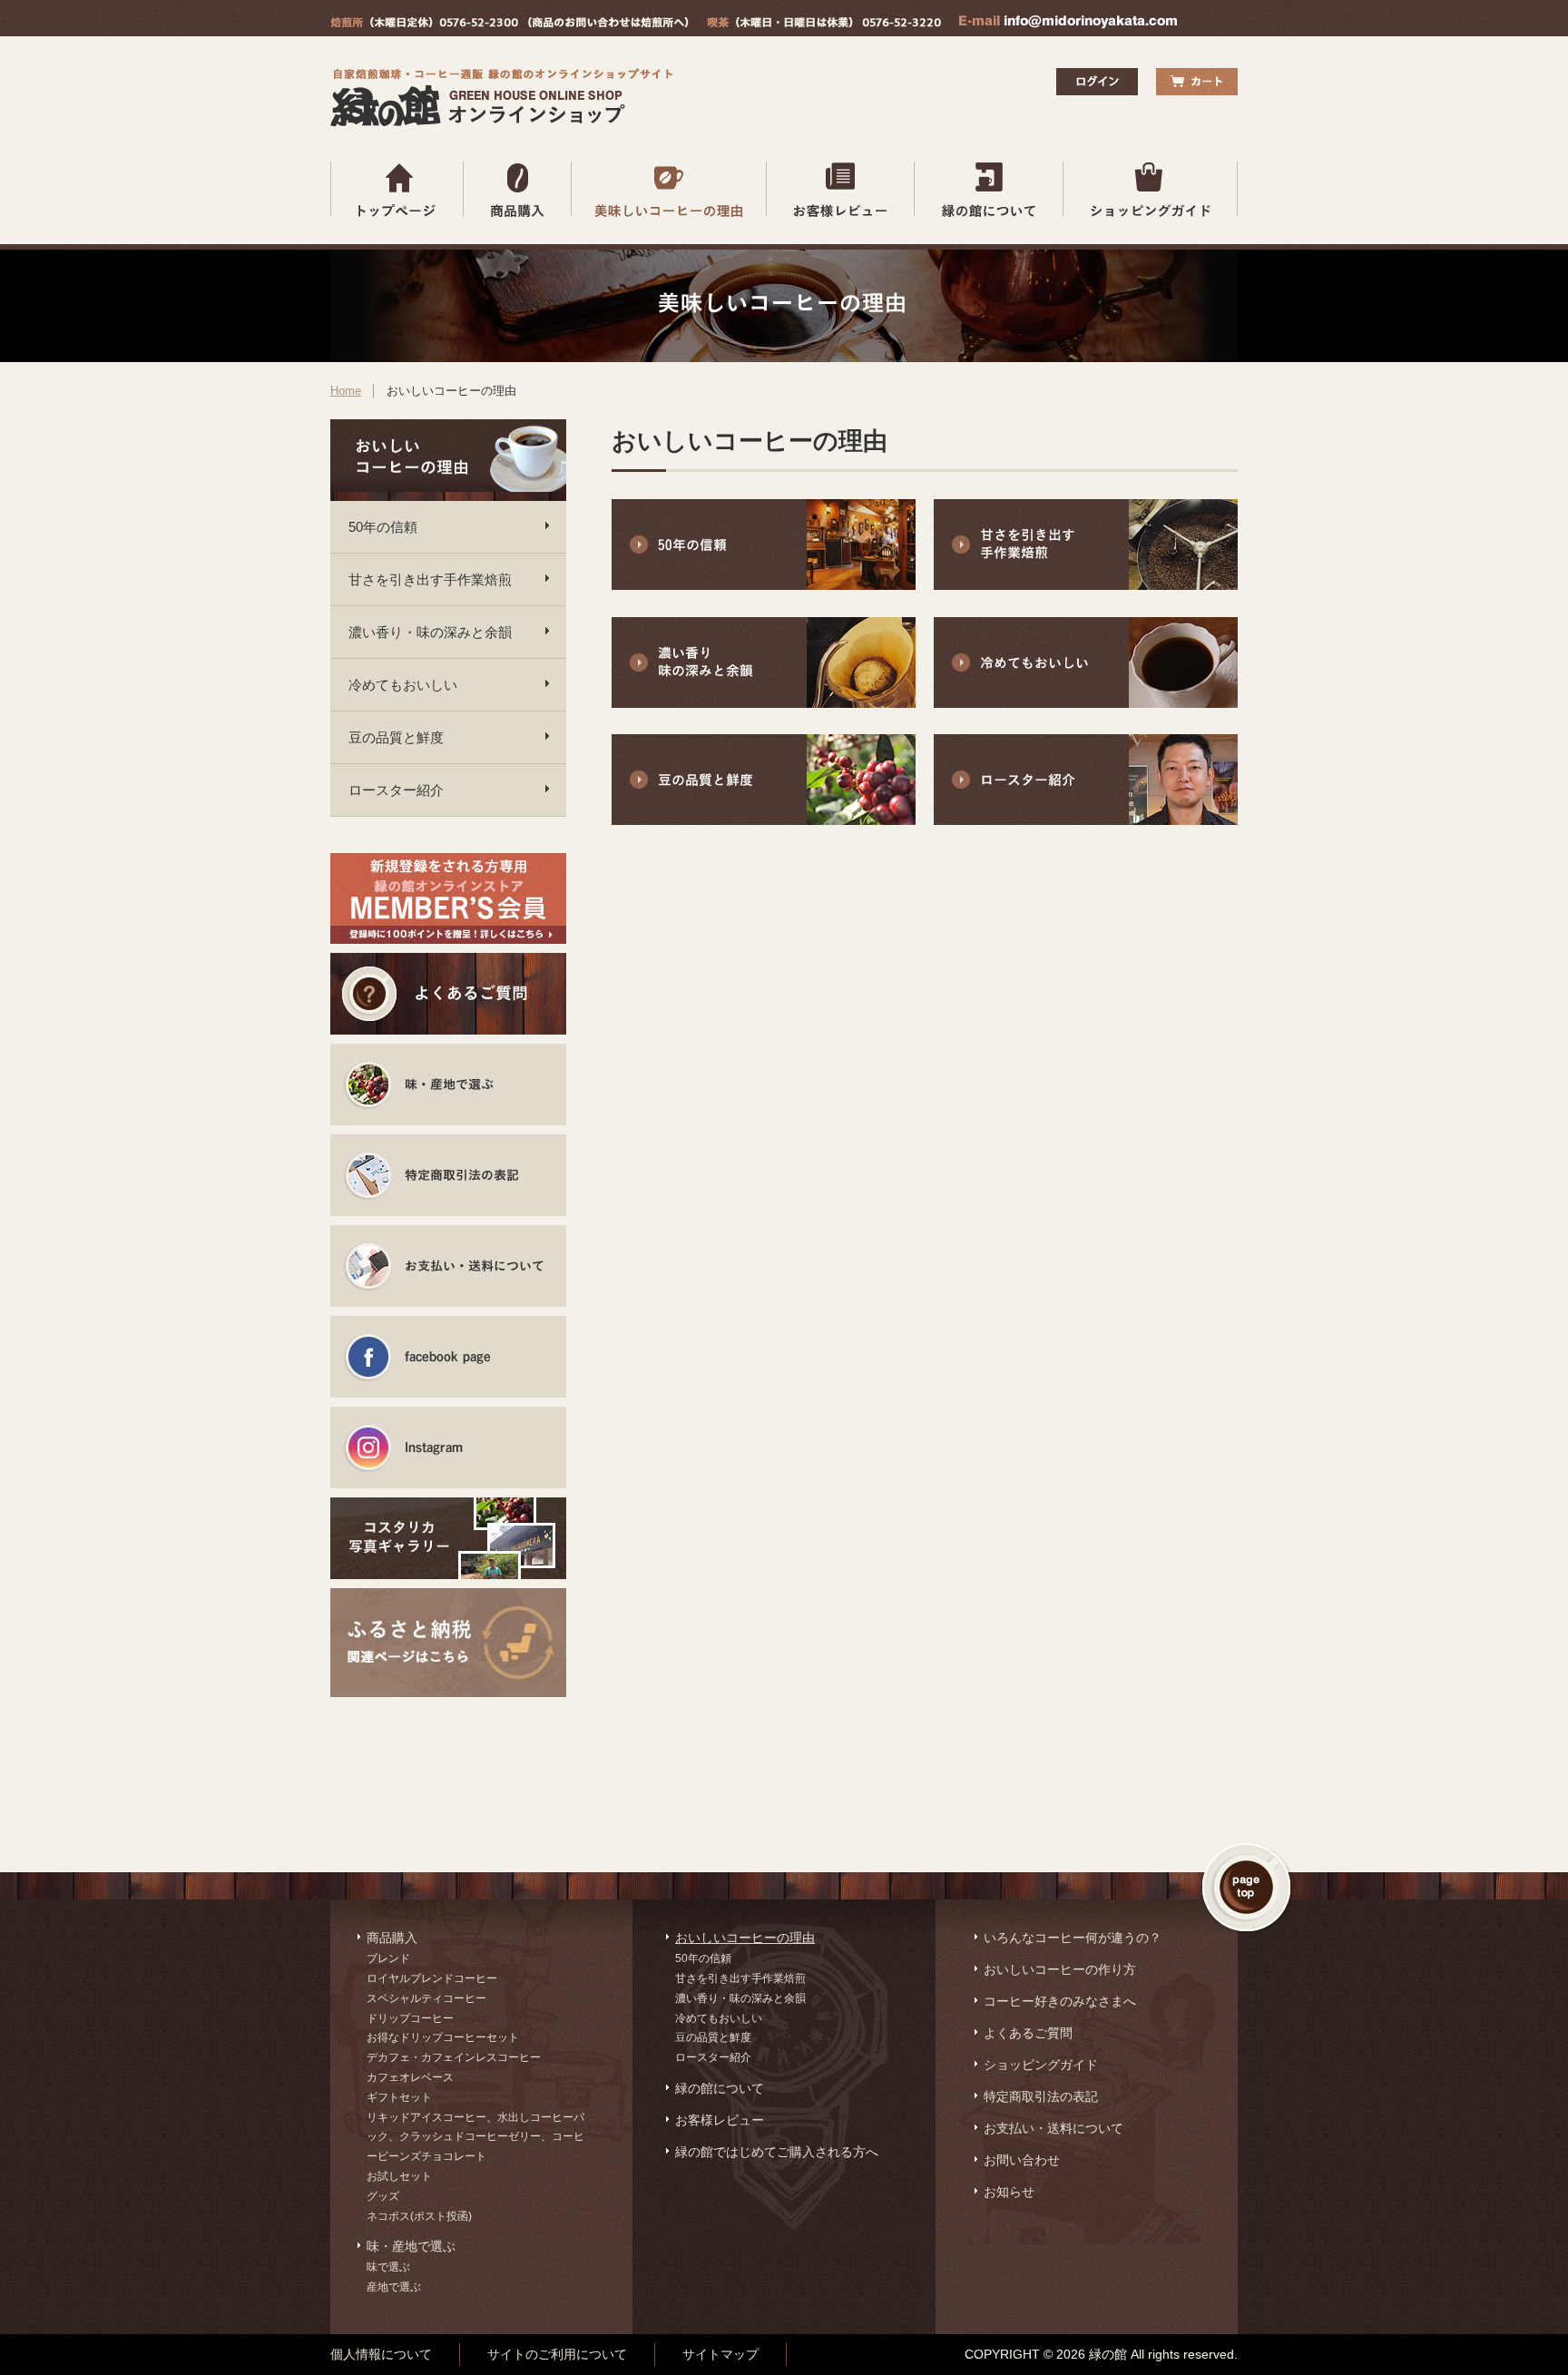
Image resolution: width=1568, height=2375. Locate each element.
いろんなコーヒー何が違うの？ (1073, 1938)
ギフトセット (399, 2097)
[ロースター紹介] (1086, 820)
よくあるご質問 (1028, 2033)
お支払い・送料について (1053, 2128)
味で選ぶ (388, 2267)
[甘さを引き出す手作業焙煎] (1086, 585)
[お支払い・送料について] (448, 1266)
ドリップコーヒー (410, 2018)
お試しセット (399, 2176)
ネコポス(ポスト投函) (419, 2216)
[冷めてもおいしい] (1086, 703)
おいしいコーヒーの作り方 (1060, 1969)
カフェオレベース (410, 2077)
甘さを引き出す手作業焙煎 (430, 579)
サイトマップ (720, 2354)
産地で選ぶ (394, 2287)
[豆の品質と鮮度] (764, 820)
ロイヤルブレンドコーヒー (432, 1978)
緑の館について (720, 2088)
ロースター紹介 (396, 790)
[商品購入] (518, 189)
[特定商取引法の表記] (448, 1175)
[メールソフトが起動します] (1068, 24)
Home (346, 391)
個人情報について (381, 2354)
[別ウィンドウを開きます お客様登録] (448, 898)
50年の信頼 (383, 527)
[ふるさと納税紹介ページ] (448, 1629)
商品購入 (392, 1938)
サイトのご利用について (557, 2354)
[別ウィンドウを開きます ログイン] (1097, 90)
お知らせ (1009, 2192)
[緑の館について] (989, 189)
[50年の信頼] (764, 585)
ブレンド (388, 1958)
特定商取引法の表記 (1041, 2096)
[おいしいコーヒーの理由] (669, 189)
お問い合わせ (1022, 2160)
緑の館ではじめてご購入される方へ (777, 2152)
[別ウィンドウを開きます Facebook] (448, 1357)
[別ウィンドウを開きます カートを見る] (1197, 82)
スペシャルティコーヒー (426, 1998)
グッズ (383, 2196)
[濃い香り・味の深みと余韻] (764, 703)
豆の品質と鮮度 (396, 737)
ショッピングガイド (1041, 2065)
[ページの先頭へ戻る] (1248, 1889)
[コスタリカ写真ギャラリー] (448, 1538)
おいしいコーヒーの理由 (745, 1938)
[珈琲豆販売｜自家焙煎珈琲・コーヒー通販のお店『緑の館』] (506, 122)
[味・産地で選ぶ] (448, 1084)
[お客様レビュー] (841, 189)
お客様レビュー (720, 2120)
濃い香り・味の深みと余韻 (430, 632)
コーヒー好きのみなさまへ (1060, 2001)
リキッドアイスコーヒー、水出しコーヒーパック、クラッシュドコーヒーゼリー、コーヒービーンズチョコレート (475, 2137)
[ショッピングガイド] (1151, 189)
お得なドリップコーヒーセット (443, 2037)
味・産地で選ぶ (411, 2246)
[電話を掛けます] (510, 24)
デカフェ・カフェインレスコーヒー (454, 2057)
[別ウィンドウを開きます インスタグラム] (448, 1448)
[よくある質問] (448, 994)
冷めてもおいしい (403, 685)
